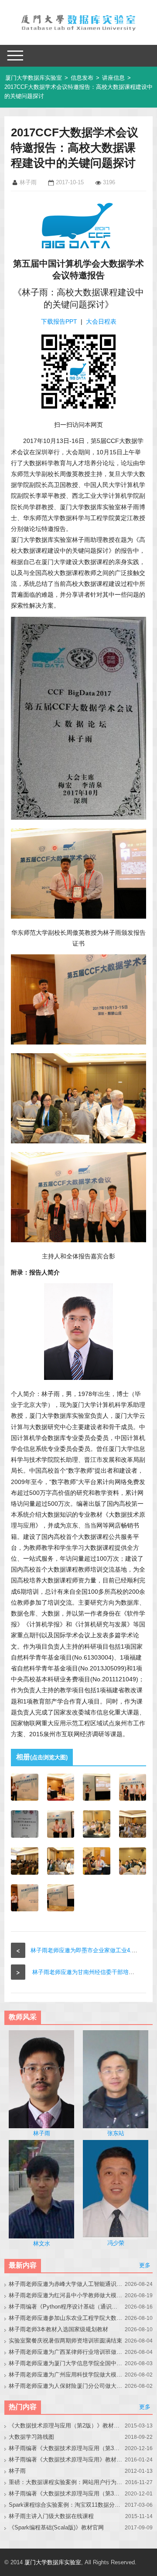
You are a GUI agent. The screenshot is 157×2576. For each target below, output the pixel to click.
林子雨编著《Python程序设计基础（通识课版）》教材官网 (65, 2307)
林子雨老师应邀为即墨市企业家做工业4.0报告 (88, 1950)
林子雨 (17, 2471)
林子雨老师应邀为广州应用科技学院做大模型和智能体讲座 (65, 2375)
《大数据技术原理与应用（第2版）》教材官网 (65, 2426)
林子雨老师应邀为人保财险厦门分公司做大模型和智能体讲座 (65, 2386)
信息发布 (82, 78)
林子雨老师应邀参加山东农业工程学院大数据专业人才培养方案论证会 (65, 2318)
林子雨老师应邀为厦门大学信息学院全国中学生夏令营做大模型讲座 (65, 2363)
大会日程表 (101, 321)
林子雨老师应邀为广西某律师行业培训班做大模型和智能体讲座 (65, 2352)
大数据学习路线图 (31, 2437)
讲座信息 (113, 78)
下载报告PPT (59, 321)
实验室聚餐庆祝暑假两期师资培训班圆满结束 (65, 2341)
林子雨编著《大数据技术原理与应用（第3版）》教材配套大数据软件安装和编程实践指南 (65, 2493)
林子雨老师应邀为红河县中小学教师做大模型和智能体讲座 (65, 2295)
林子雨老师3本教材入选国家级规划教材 (58, 2329)
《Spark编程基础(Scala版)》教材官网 (56, 2527)
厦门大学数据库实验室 (34, 78)
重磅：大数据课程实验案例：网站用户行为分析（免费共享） (65, 2482)
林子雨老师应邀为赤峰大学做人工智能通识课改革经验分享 (65, 2284)
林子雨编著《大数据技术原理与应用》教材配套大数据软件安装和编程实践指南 (65, 2459)
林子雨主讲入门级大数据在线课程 (51, 2516)
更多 (145, 2265)
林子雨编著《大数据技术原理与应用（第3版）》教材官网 (65, 2448)
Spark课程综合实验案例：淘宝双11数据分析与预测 (65, 2505)
